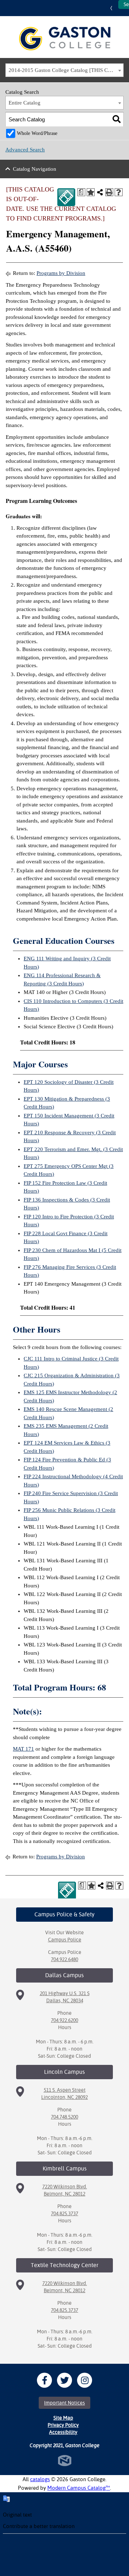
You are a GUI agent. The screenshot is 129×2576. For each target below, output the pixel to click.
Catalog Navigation (35, 169)
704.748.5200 (64, 2117)
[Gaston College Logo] (65, 39)
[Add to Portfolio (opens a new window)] (91, 192)
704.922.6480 (64, 1959)
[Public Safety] (66, 197)
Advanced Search (25, 150)
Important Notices (64, 2403)
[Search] (117, 119)
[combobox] (64, 70)
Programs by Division (61, 273)
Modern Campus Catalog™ (79, 2488)
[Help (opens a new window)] (119, 192)
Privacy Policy (63, 2425)
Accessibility (63, 2432)
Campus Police (65, 1940)
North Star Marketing (65, 2461)
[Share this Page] (100, 192)
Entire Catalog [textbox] (25, 103)
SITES (113, 8)
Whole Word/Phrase (37, 133)
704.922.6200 (64, 2020)
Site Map (63, 2418)
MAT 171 (23, 1749)
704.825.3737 (64, 2213)
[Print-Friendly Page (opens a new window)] (109, 192)
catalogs (40, 2479)
